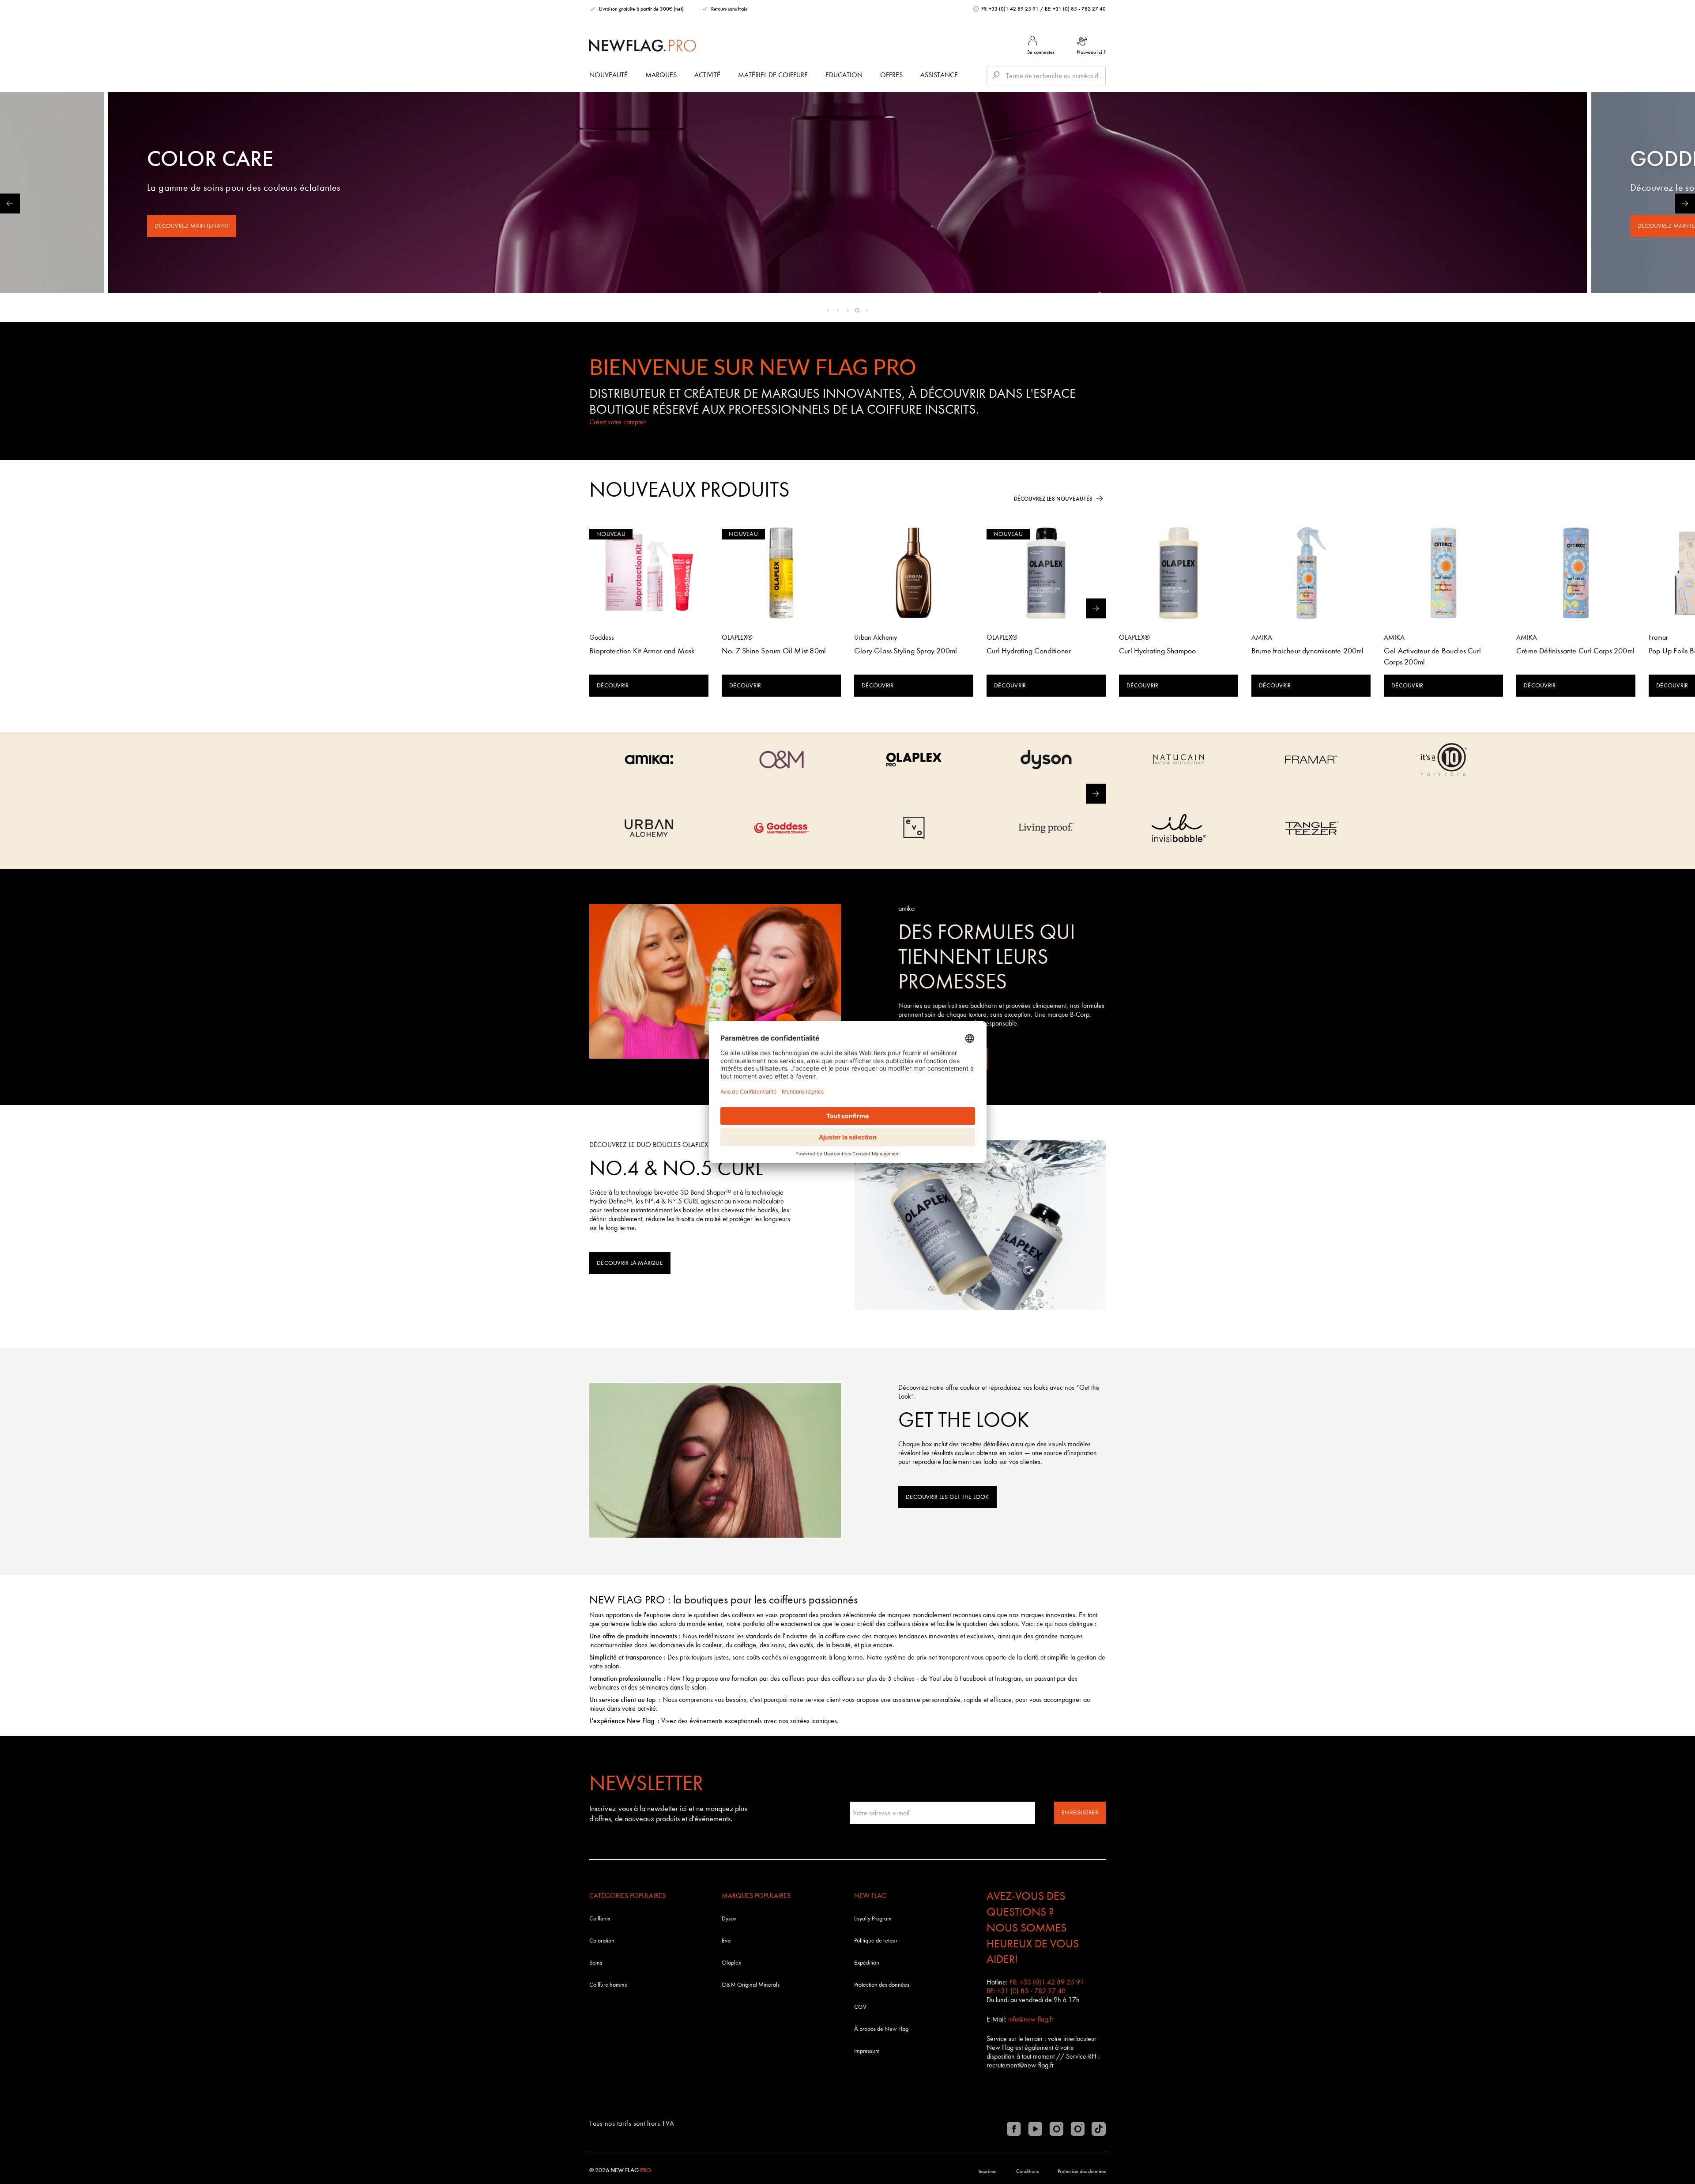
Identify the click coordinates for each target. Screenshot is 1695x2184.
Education (844, 75)
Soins (596, 1963)
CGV (860, 2007)
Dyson (729, 1918)
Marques (661, 75)
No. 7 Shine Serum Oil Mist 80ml (774, 651)
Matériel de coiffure (773, 75)
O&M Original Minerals (751, 1985)
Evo (726, 1941)
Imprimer (988, 2171)
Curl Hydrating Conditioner (1029, 651)
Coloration (602, 1941)
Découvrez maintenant (192, 226)
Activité (707, 75)
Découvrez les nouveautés (1053, 499)
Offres (891, 75)
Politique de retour (876, 1941)
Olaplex (731, 1963)
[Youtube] (1035, 2129)
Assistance (939, 75)
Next (1685, 203)
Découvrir (613, 685)
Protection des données (882, 1985)
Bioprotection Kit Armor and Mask (642, 651)
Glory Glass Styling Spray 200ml (906, 651)
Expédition (867, 1963)
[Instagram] (1056, 2129)
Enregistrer (1080, 1812)
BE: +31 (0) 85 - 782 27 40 (1075, 9)
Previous (10, 203)
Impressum (867, 2051)
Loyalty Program (873, 1918)
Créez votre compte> (618, 422)
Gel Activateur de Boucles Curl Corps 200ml (1432, 656)
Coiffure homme (608, 1985)
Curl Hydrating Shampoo (1157, 651)
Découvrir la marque (630, 1263)
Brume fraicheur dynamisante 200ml (1308, 651)
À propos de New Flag (881, 2029)
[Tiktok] (1099, 2129)
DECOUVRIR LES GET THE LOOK (947, 1497)
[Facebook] (1014, 2129)
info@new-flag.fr (1031, 2019)
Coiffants (600, 1918)
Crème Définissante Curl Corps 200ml (1575, 651)
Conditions (1027, 2171)
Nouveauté (608, 75)
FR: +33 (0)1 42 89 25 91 (1010, 9)
